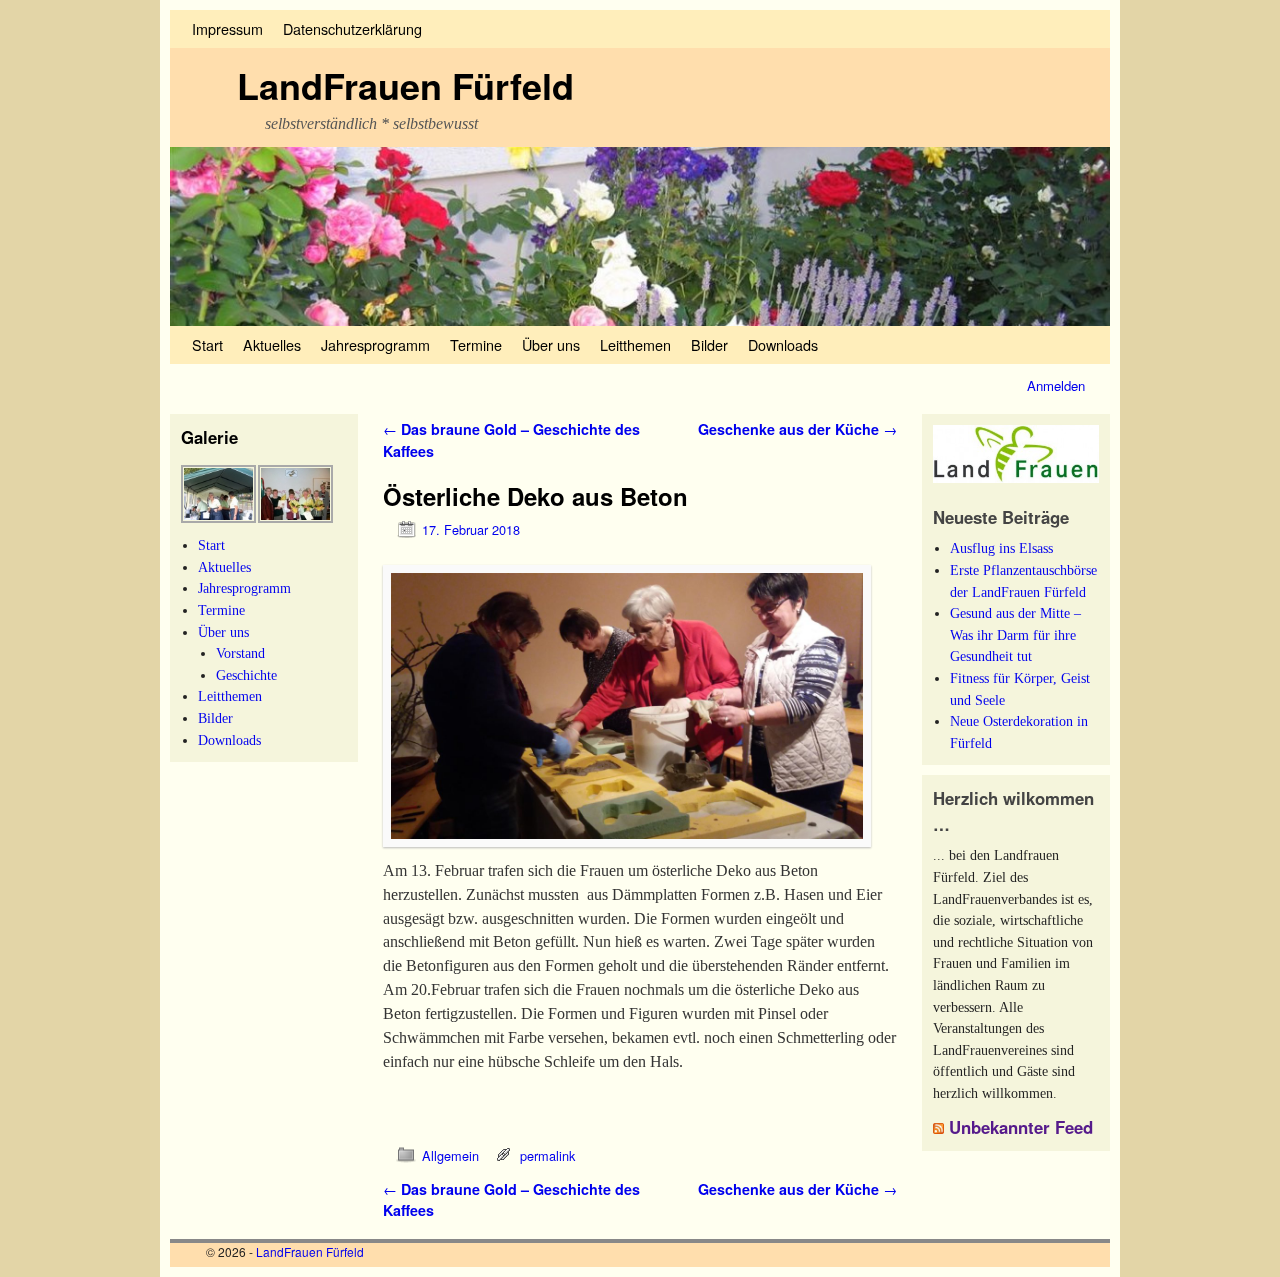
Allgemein (450, 1155)
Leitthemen (635, 344)
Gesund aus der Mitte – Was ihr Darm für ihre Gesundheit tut (1015, 634)
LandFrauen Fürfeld (405, 85)
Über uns (551, 344)
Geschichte (246, 675)
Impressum (227, 28)
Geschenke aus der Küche (797, 429)
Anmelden (1056, 385)
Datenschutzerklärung (352, 28)
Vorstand (240, 653)
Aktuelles (272, 344)
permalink (547, 1155)
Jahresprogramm (375, 344)
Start (207, 344)
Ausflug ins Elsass (1001, 548)
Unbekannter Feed (1021, 1127)
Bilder (709, 344)
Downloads (783, 344)
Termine (476, 344)
